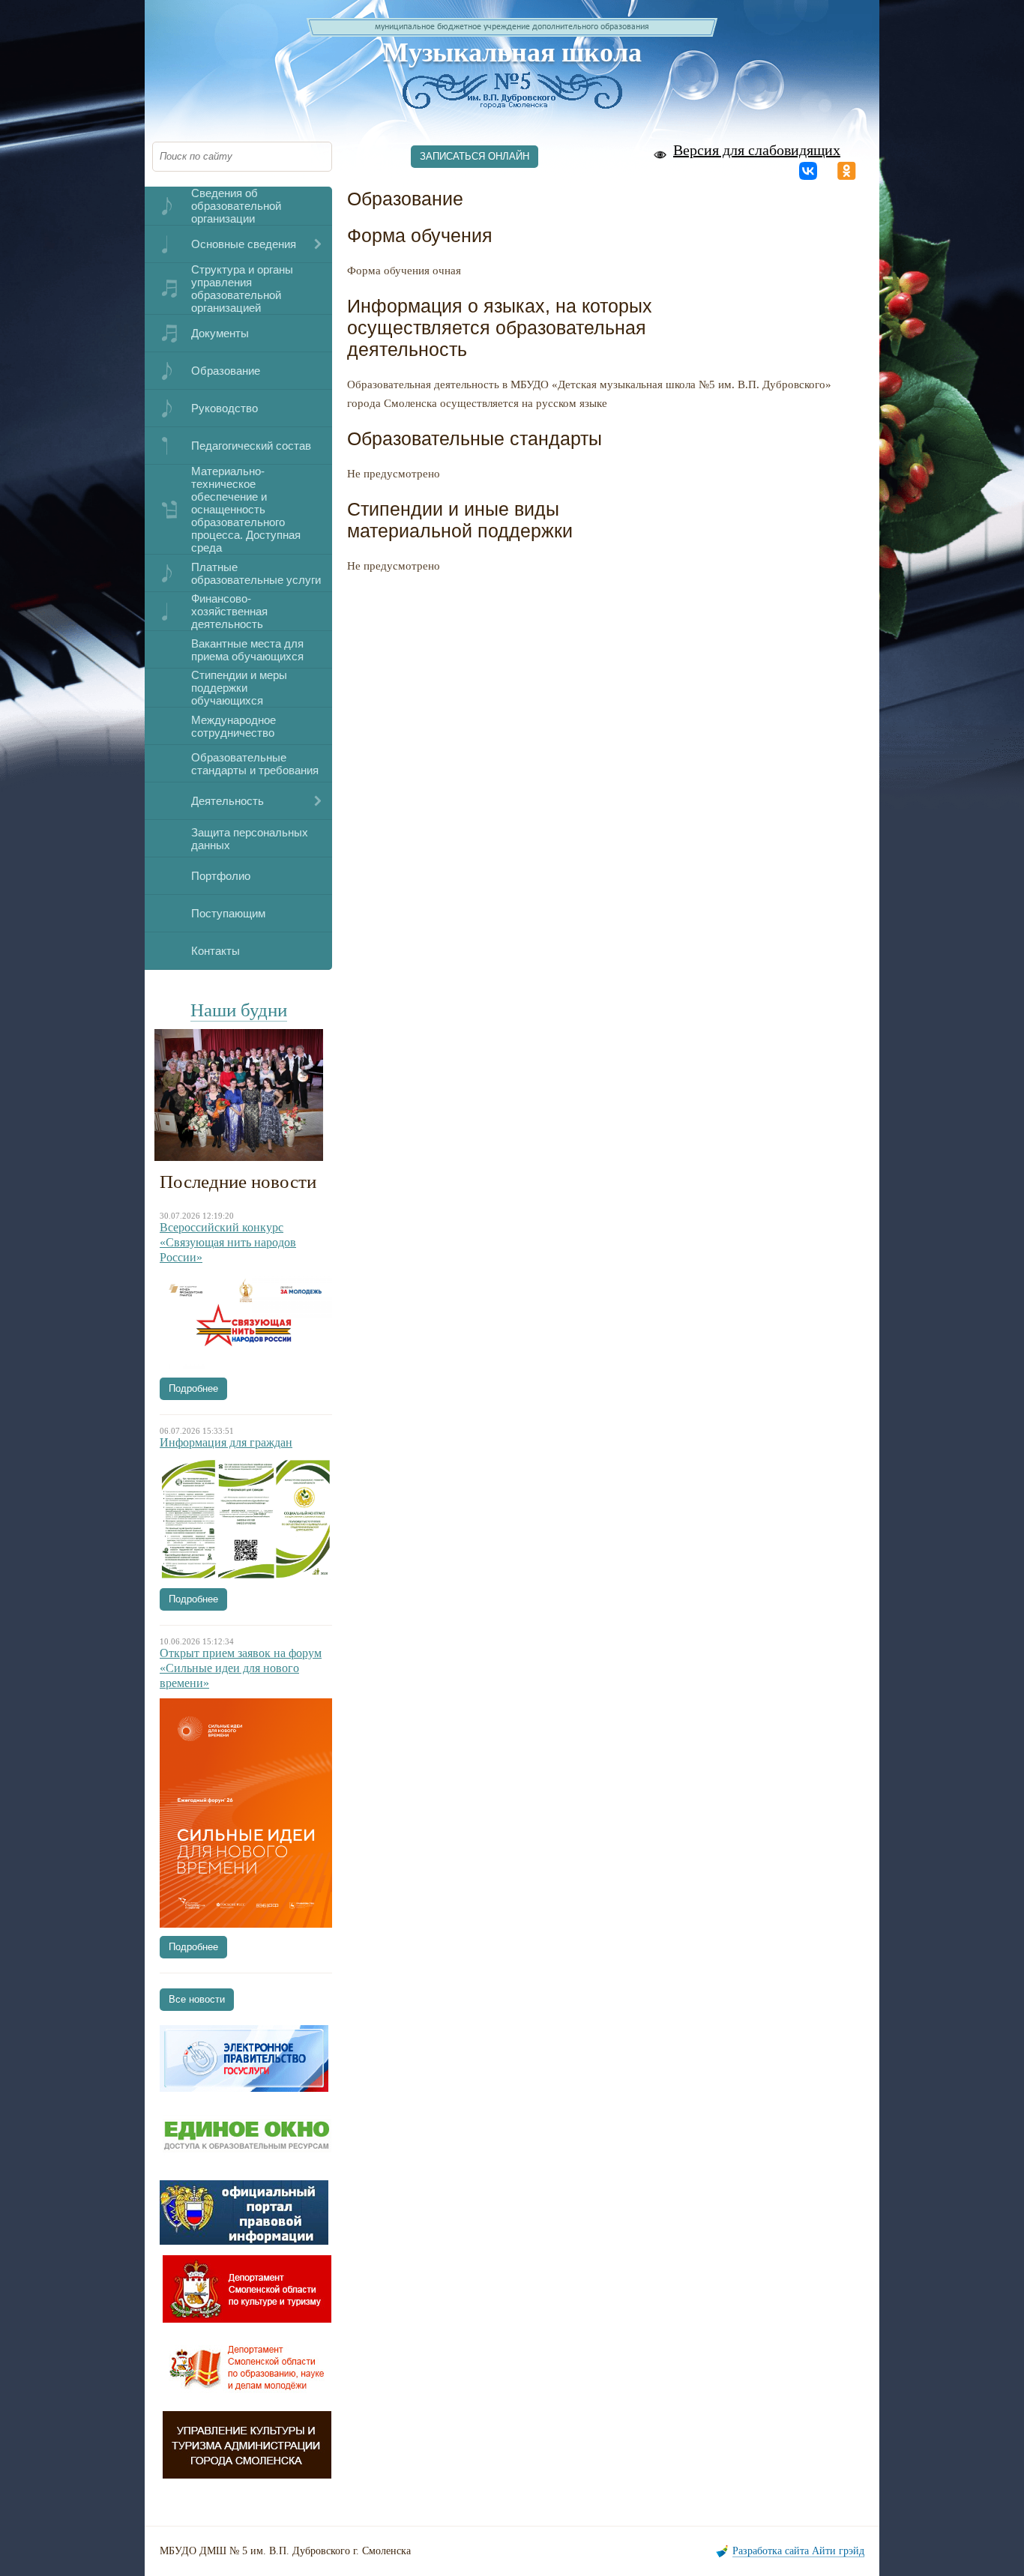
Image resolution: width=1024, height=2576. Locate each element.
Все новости (197, 1999)
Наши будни (239, 1010)
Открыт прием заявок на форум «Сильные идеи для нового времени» (241, 1668)
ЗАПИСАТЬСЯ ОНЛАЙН (475, 156)
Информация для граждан (226, 1442)
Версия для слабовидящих (757, 150)
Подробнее (193, 1388)
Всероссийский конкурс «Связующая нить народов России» (228, 1242)
